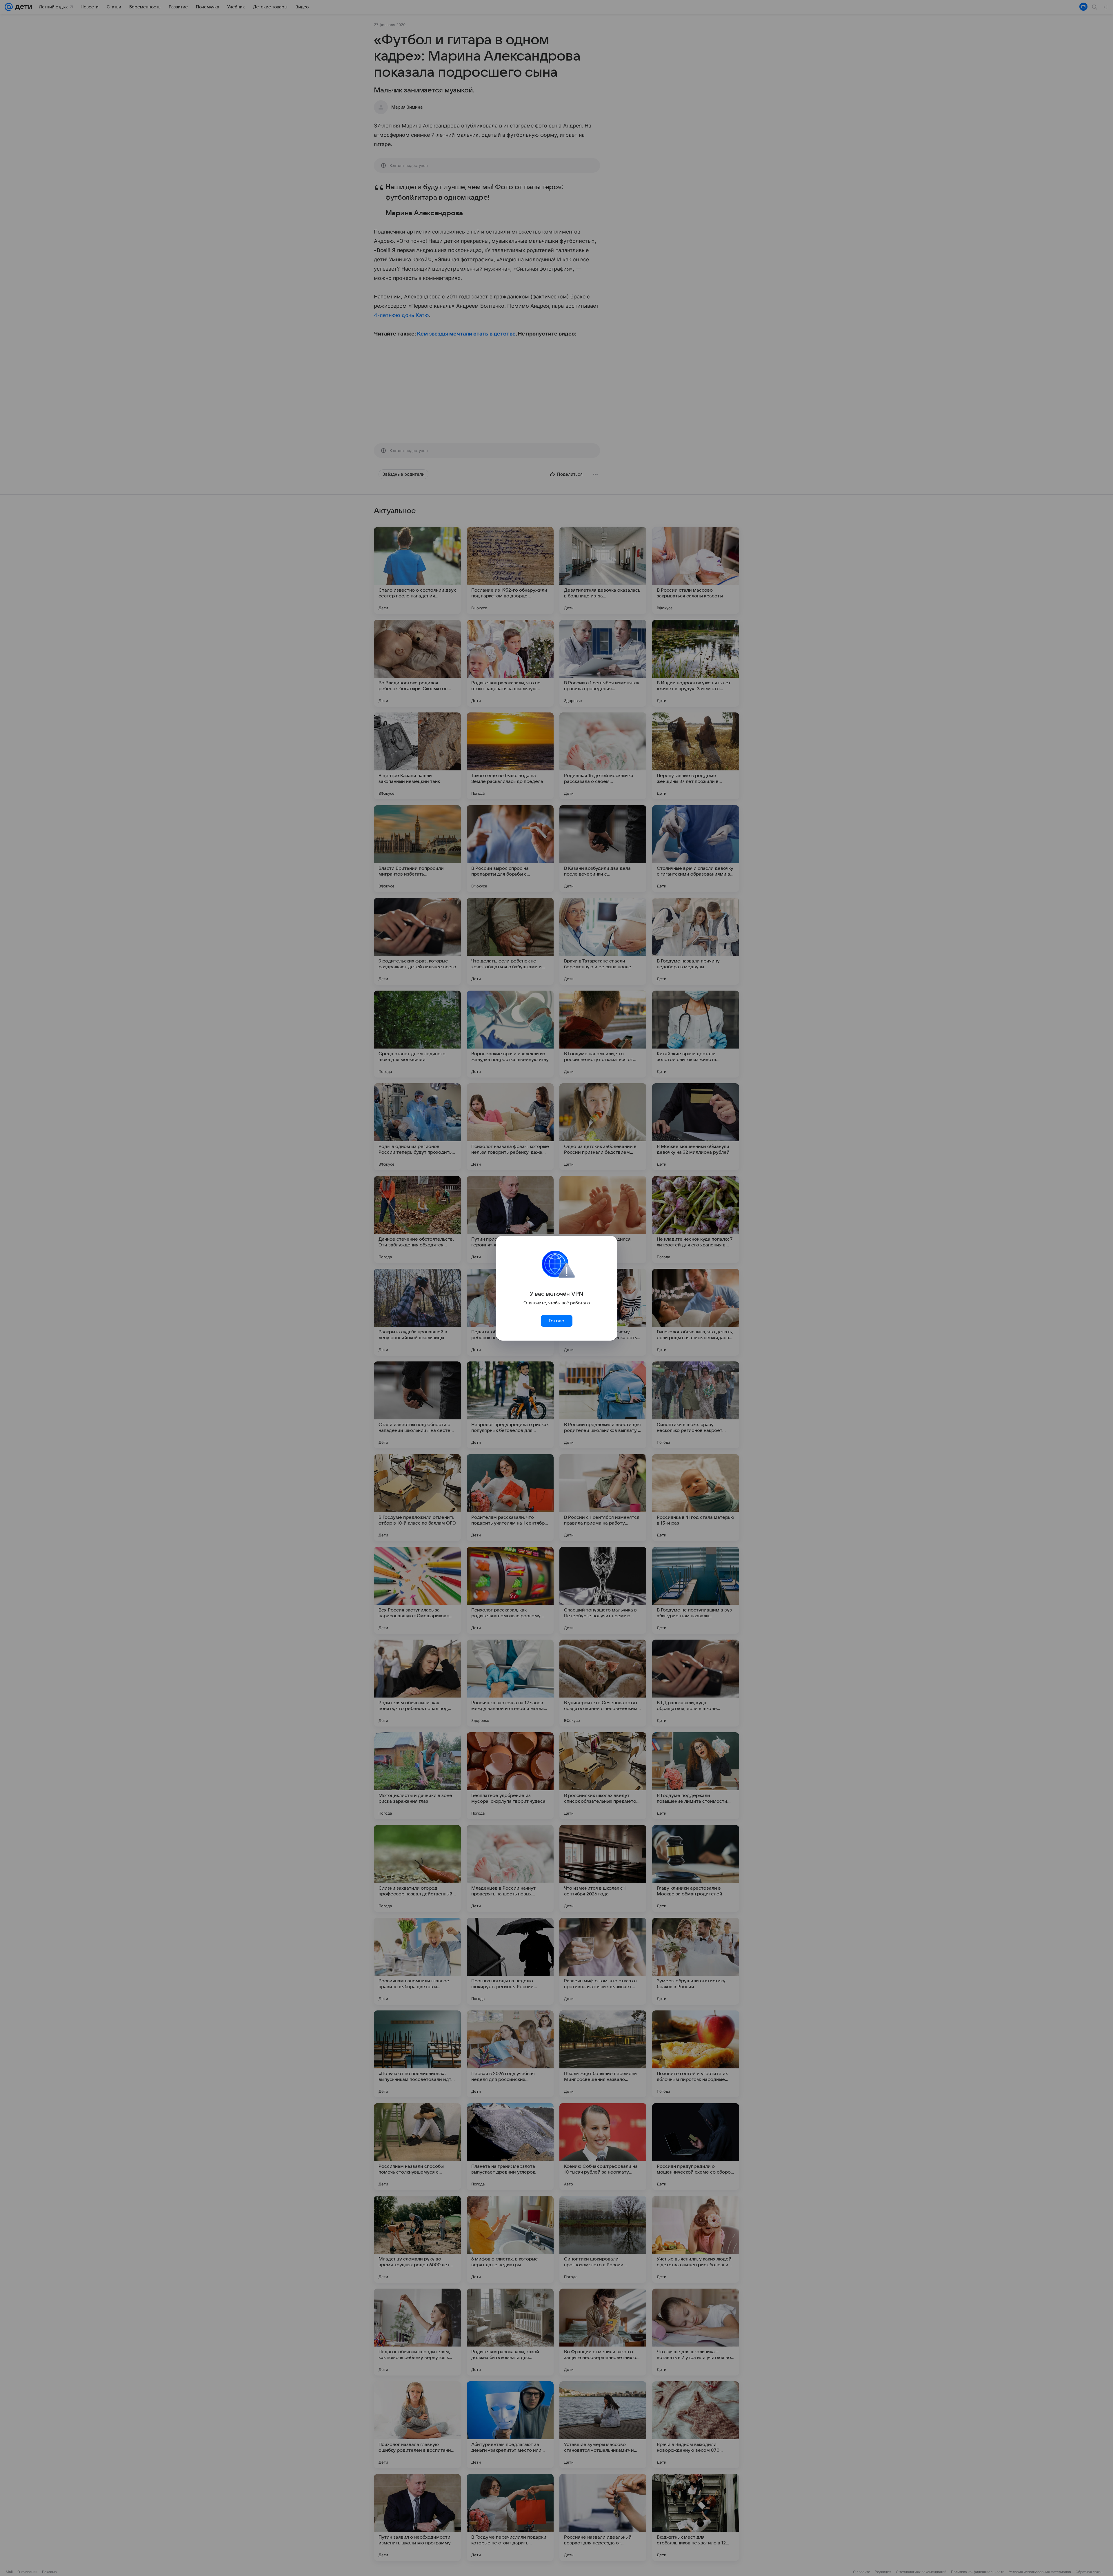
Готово (556, 1321)
